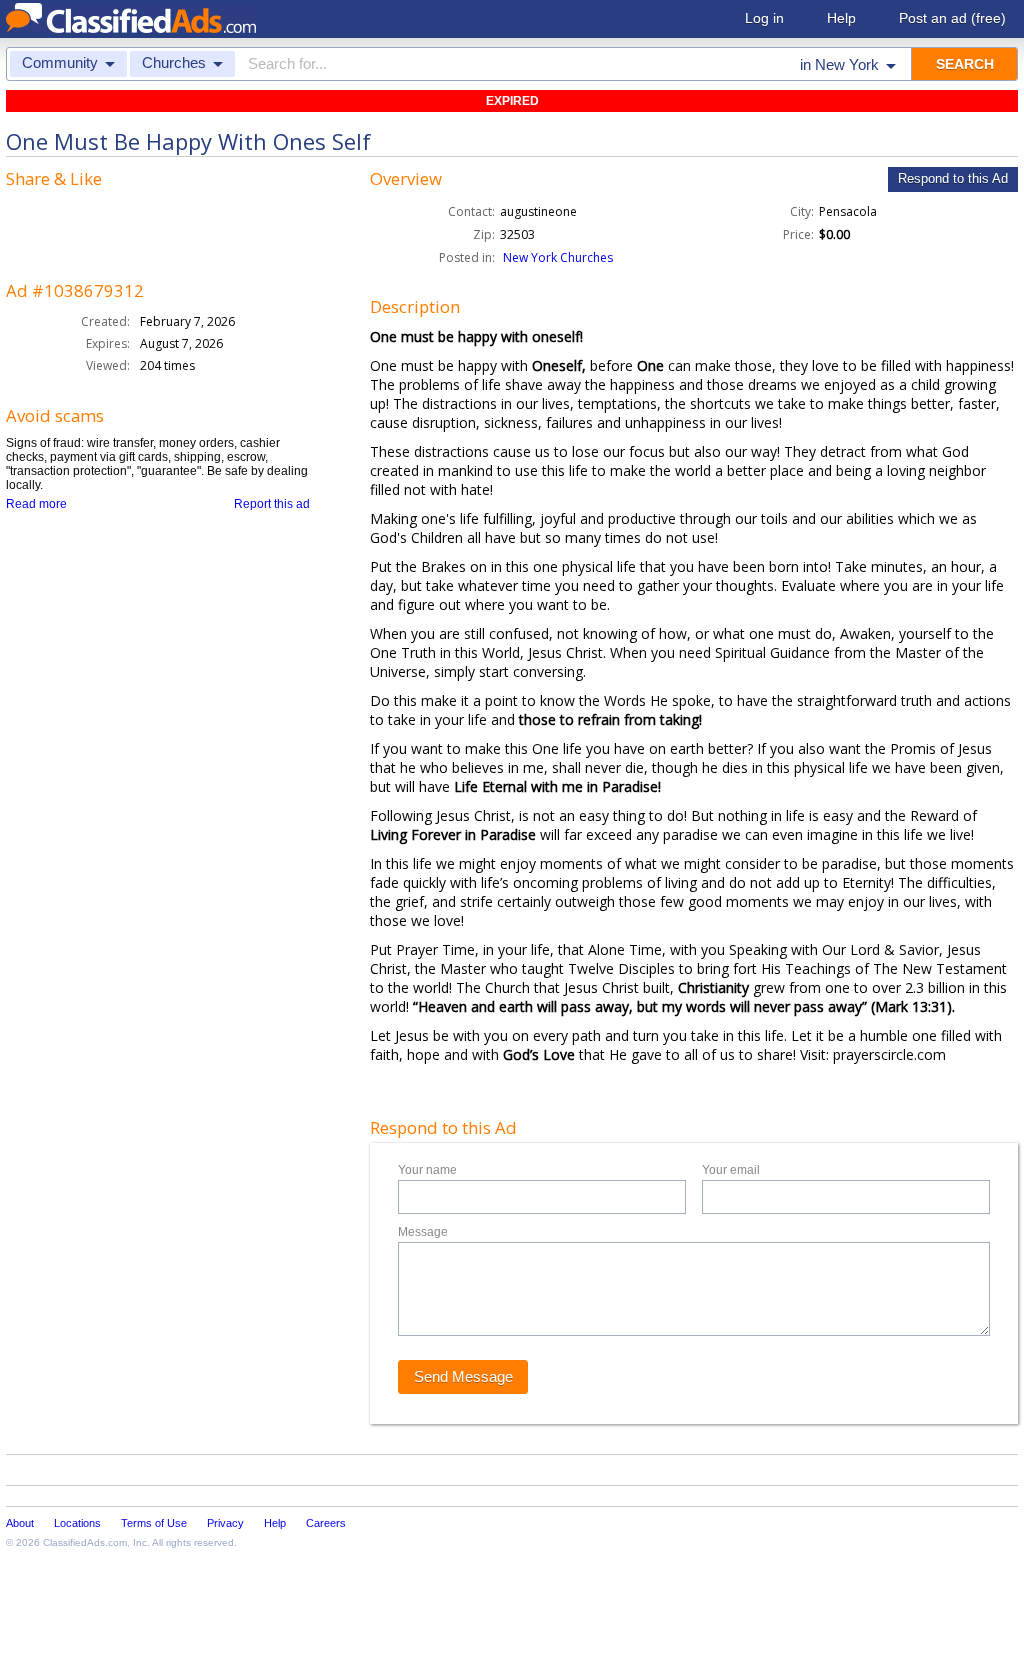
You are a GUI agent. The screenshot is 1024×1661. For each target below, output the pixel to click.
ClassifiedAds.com (85, 1542)
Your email (731, 1170)
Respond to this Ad (953, 178)
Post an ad (952, 18)
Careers (326, 1523)
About (20, 1523)
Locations (77, 1523)
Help (841, 18)
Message (423, 1232)
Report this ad (272, 504)
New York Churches (558, 257)
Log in (764, 18)
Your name (427, 1170)
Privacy (225, 1523)
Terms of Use (154, 1523)
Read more (36, 504)
